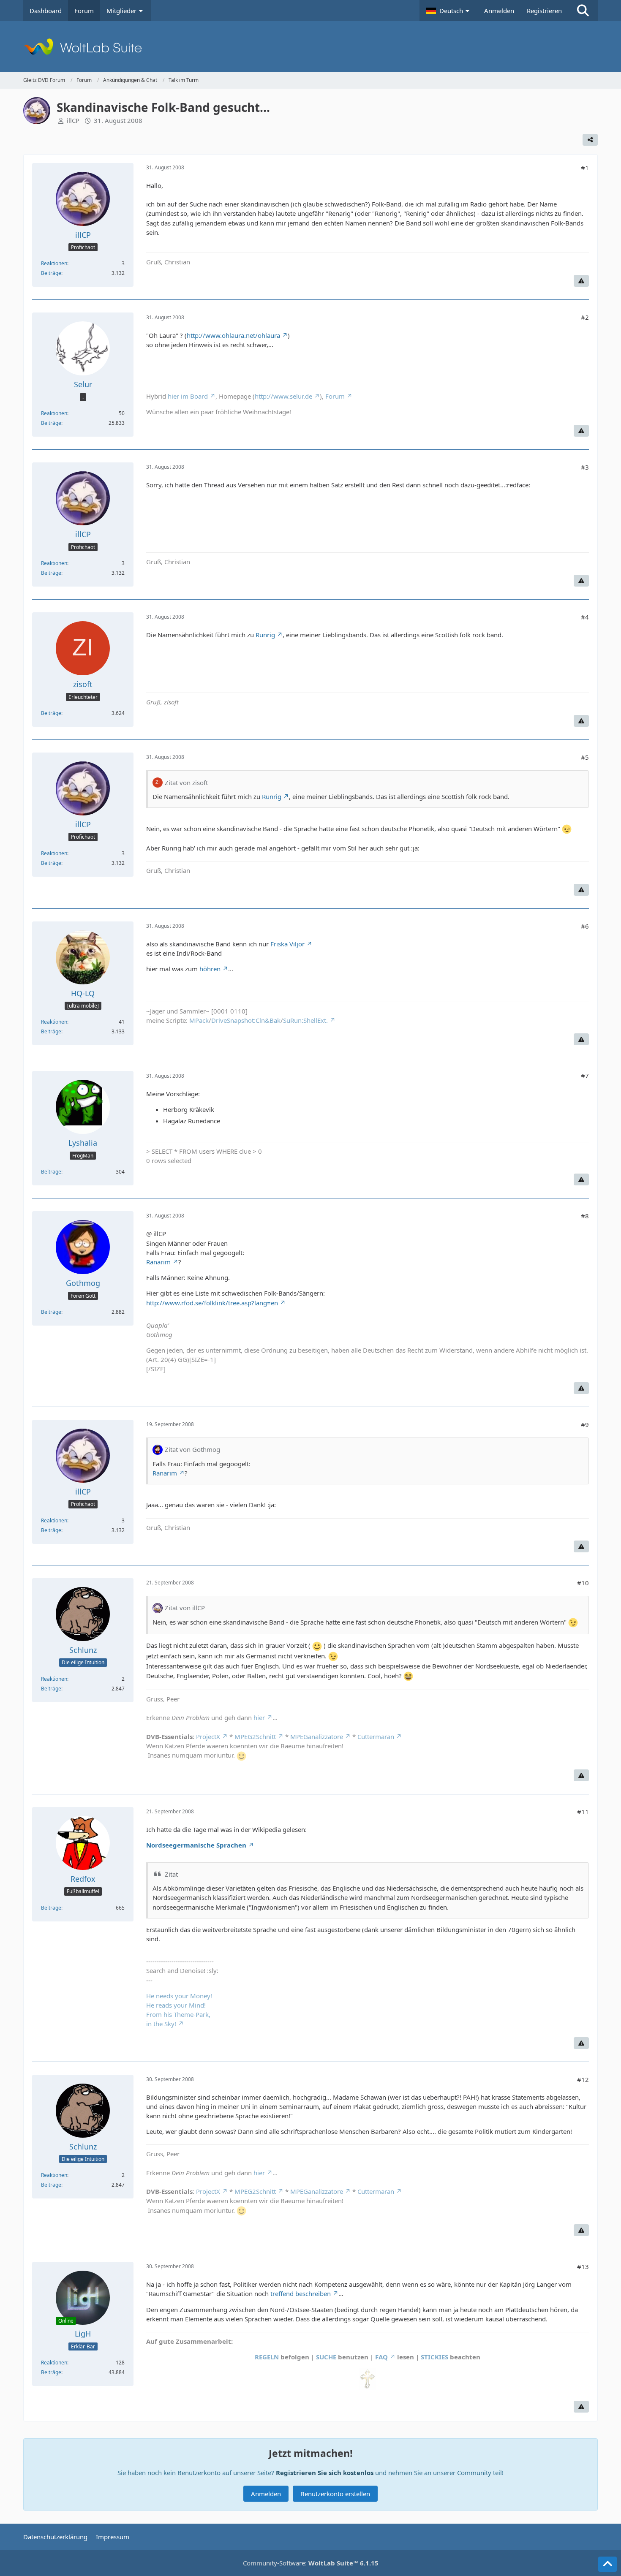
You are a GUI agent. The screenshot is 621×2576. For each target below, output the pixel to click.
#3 (585, 467)
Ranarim (158, 1262)
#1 (585, 168)
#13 (583, 2266)
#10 (583, 1583)
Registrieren (544, 11)
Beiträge (51, 273)
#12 (583, 2079)
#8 (585, 1216)
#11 (583, 1812)
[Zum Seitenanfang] (607, 2564)
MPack (199, 1020)
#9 (585, 1424)
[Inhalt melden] (581, 281)
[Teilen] (590, 140)
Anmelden (499, 11)
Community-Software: (311, 2563)
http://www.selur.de (283, 396)
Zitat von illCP (185, 1608)
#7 (585, 1076)
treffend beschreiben (301, 2293)
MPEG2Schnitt (255, 1736)
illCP (73, 120)
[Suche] (583, 11)
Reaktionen (54, 263)
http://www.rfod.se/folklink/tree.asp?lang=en (212, 1303)
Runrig (265, 635)
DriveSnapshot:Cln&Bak (246, 1020)
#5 (585, 757)
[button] (449, 11)
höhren (210, 969)
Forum (335, 396)
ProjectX (208, 1736)
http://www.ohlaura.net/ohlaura (233, 335)
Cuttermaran (376, 1736)
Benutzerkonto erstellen (335, 2494)
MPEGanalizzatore (317, 1736)
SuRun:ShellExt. (305, 1020)
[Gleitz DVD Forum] (310, 46)
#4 (585, 617)
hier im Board (188, 396)
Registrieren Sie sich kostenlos (325, 2473)
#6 (585, 926)
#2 (585, 317)
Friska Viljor (287, 944)
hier (259, 1717)
